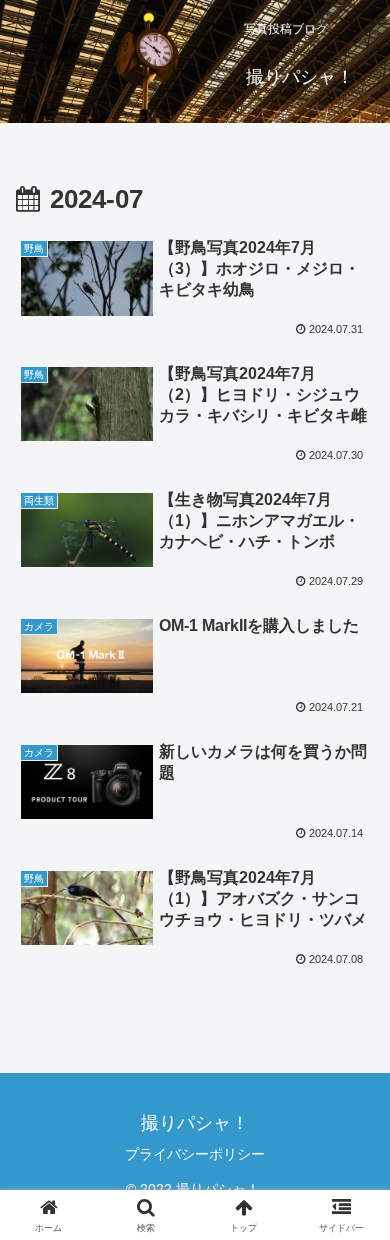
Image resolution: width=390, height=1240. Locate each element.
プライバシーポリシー (195, 1154)
